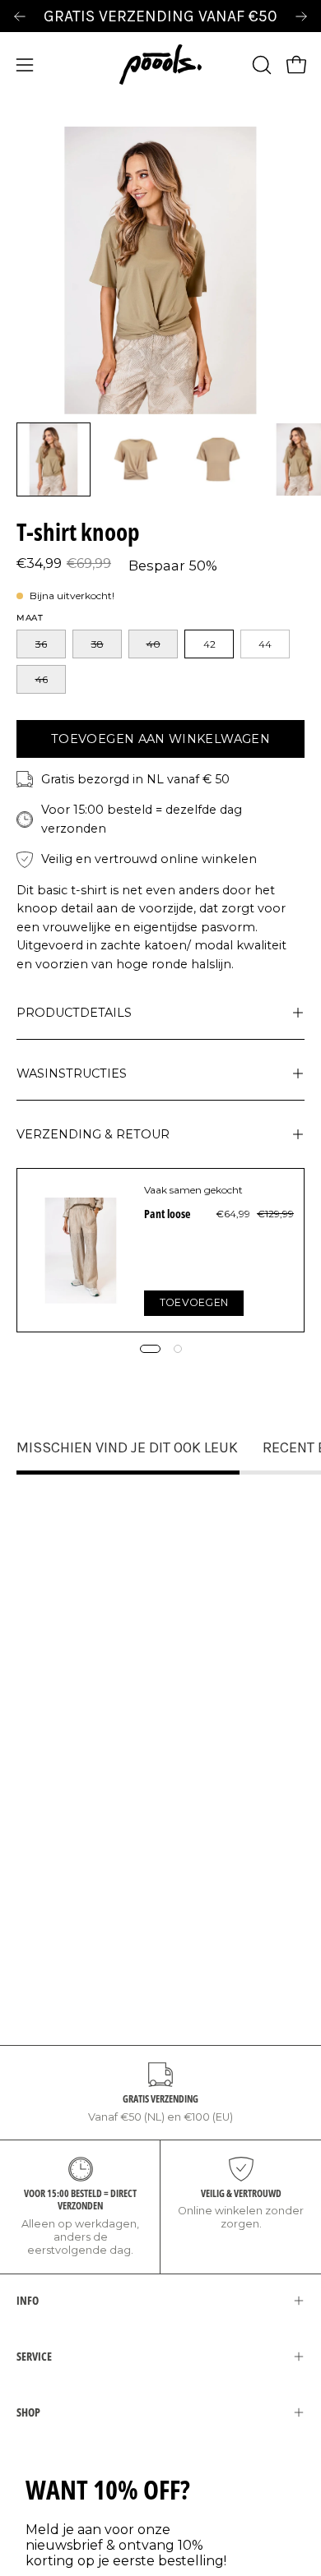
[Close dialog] (298, 1186)
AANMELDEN (85, 1342)
